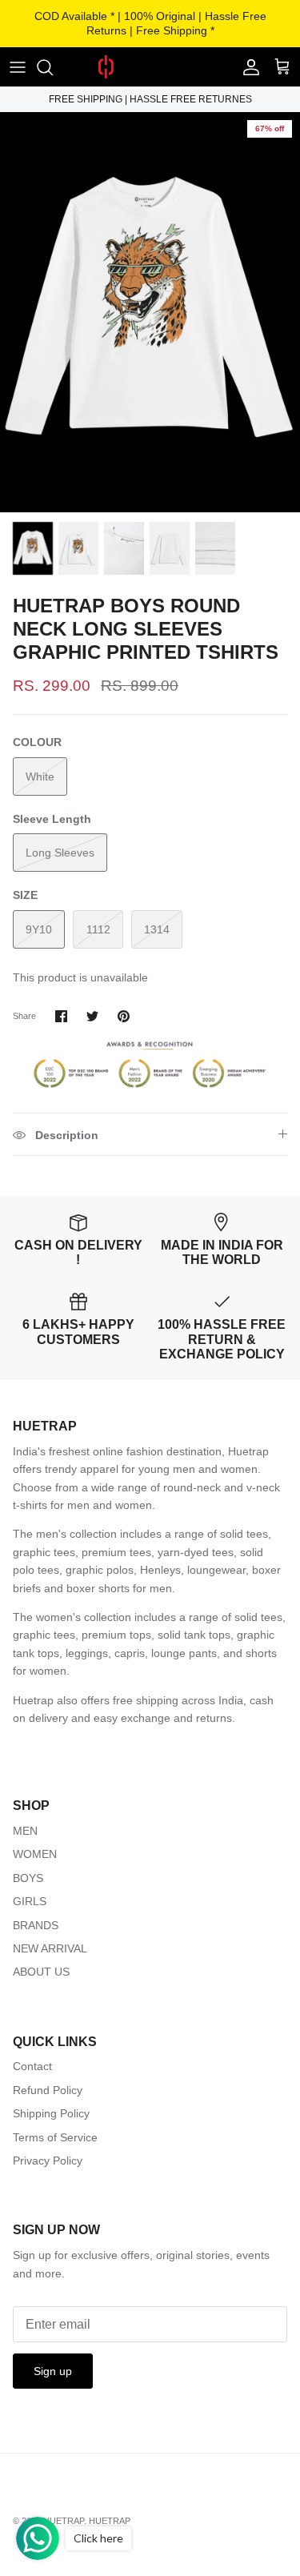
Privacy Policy (48, 2161)
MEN (25, 1831)
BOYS (28, 1878)
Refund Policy (48, 2090)
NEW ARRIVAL (50, 1948)
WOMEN (35, 1854)
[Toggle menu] (18, 67)
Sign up (53, 2371)
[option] (150, 312)
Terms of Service (55, 2137)
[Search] (53, 67)
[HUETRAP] (150, 67)
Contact (32, 2066)
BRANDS (36, 1925)
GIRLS (30, 1901)
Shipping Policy (51, 2113)
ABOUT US (41, 1972)
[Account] (247, 67)
